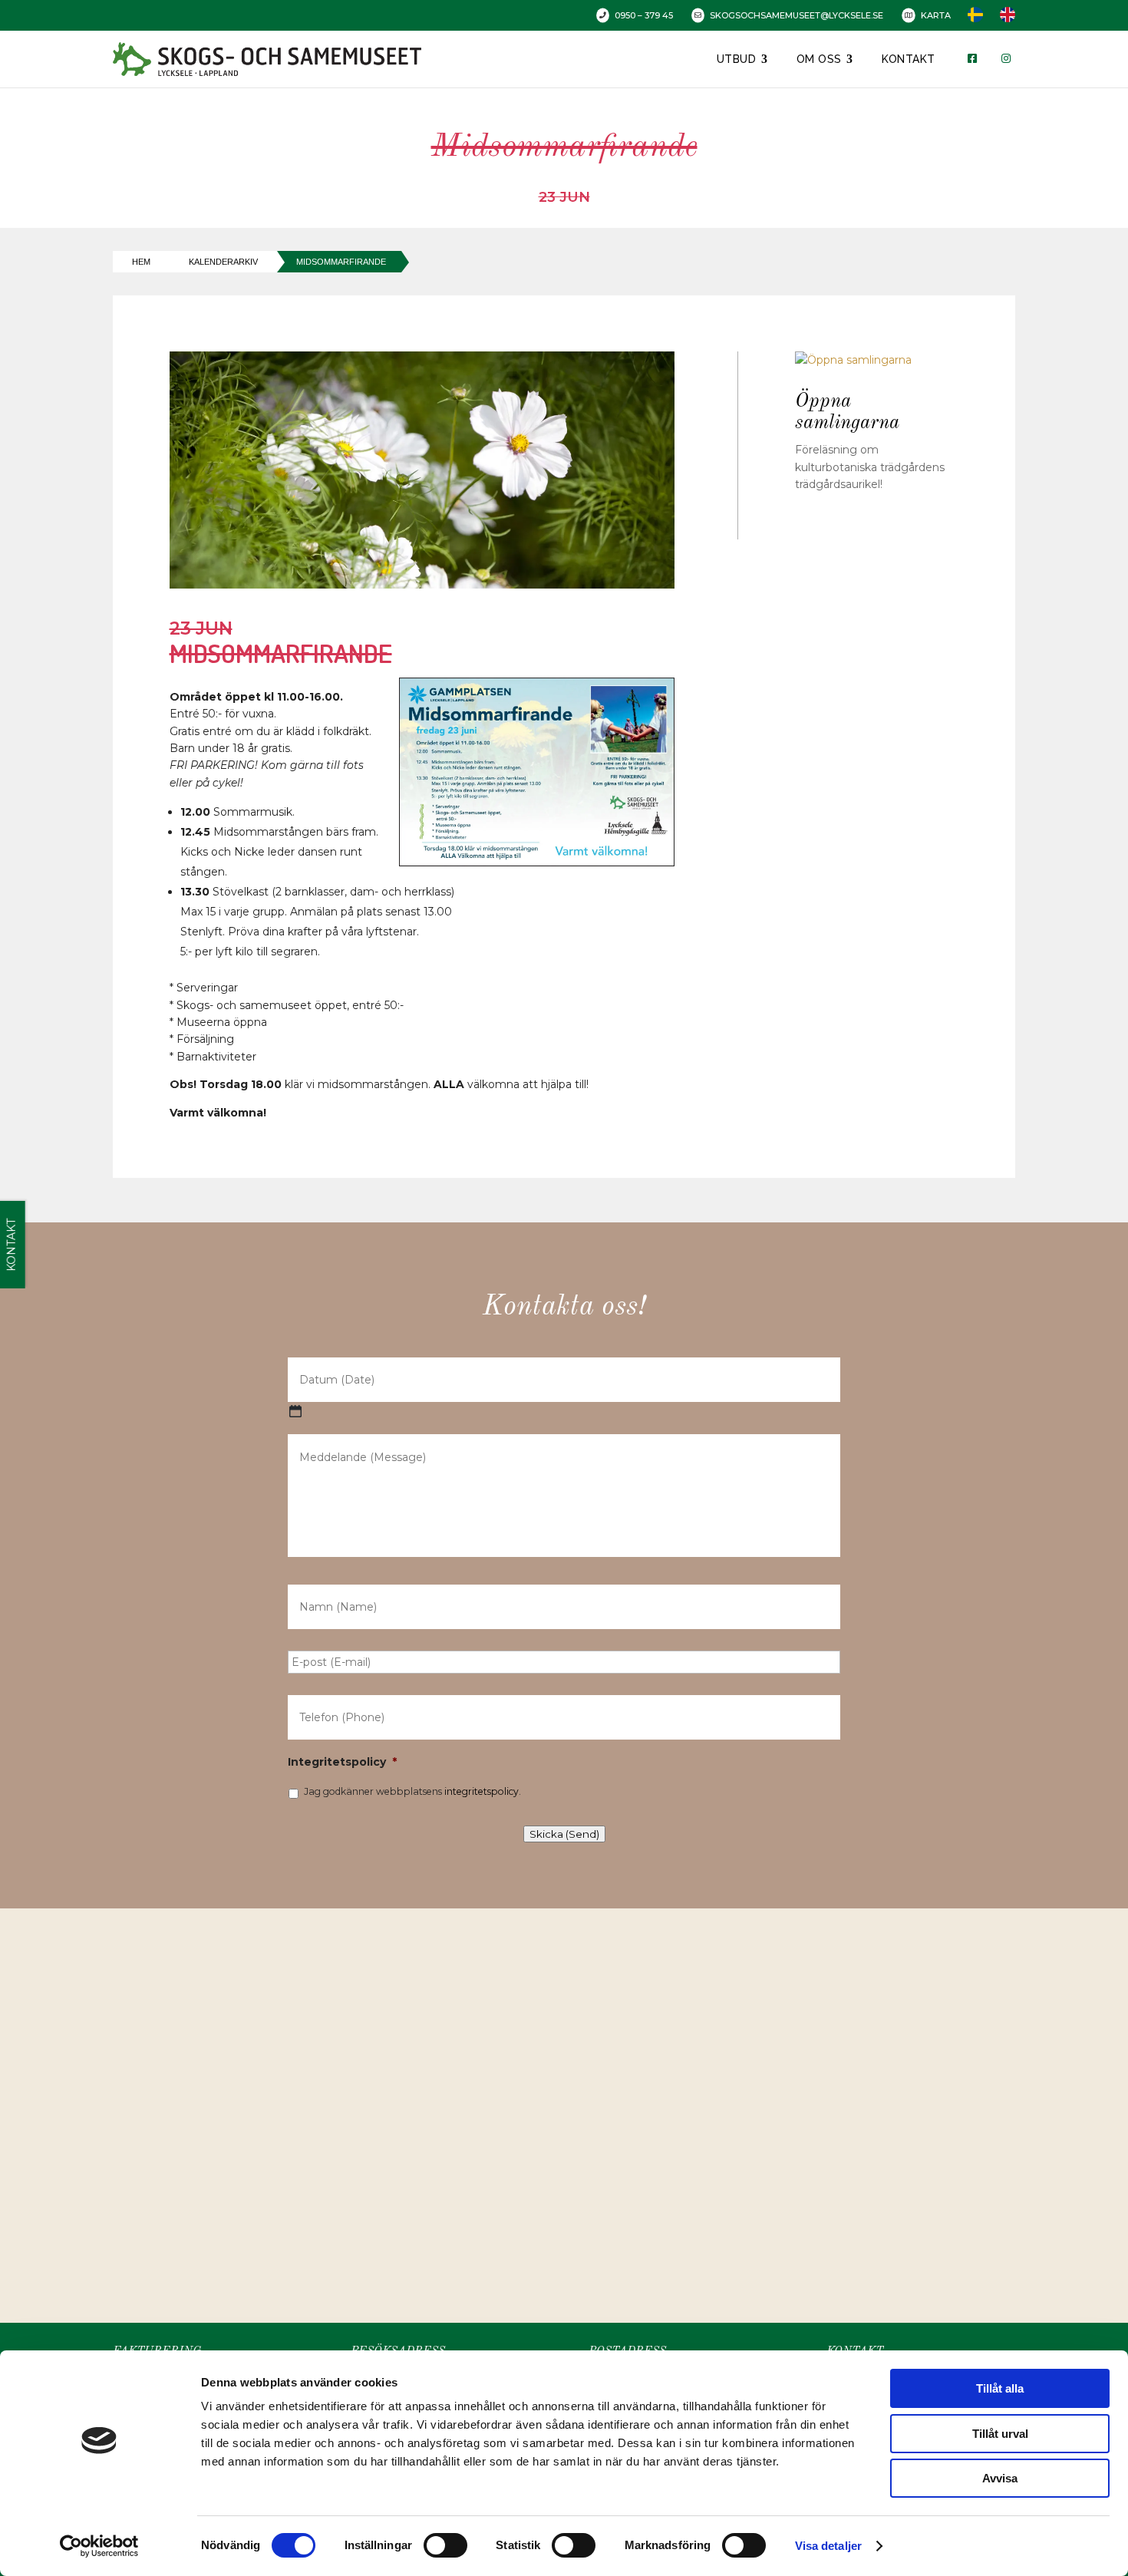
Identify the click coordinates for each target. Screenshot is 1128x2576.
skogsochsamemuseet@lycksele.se (797, 15)
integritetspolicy (482, 1791)
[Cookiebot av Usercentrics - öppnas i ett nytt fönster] (99, 2546)
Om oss (819, 59)
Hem (141, 262)
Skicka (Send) (564, 1834)
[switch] (445, 2545)
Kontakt (909, 59)
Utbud (737, 59)
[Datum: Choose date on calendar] (295, 1411)
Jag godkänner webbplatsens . (412, 1791)
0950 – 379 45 (644, 15)
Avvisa (1000, 2478)
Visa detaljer (828, 2546)
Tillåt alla (1000, 2388)
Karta (936, 15)
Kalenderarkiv (223, 262)
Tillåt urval (1000, 2434)
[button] (569, 2099)
